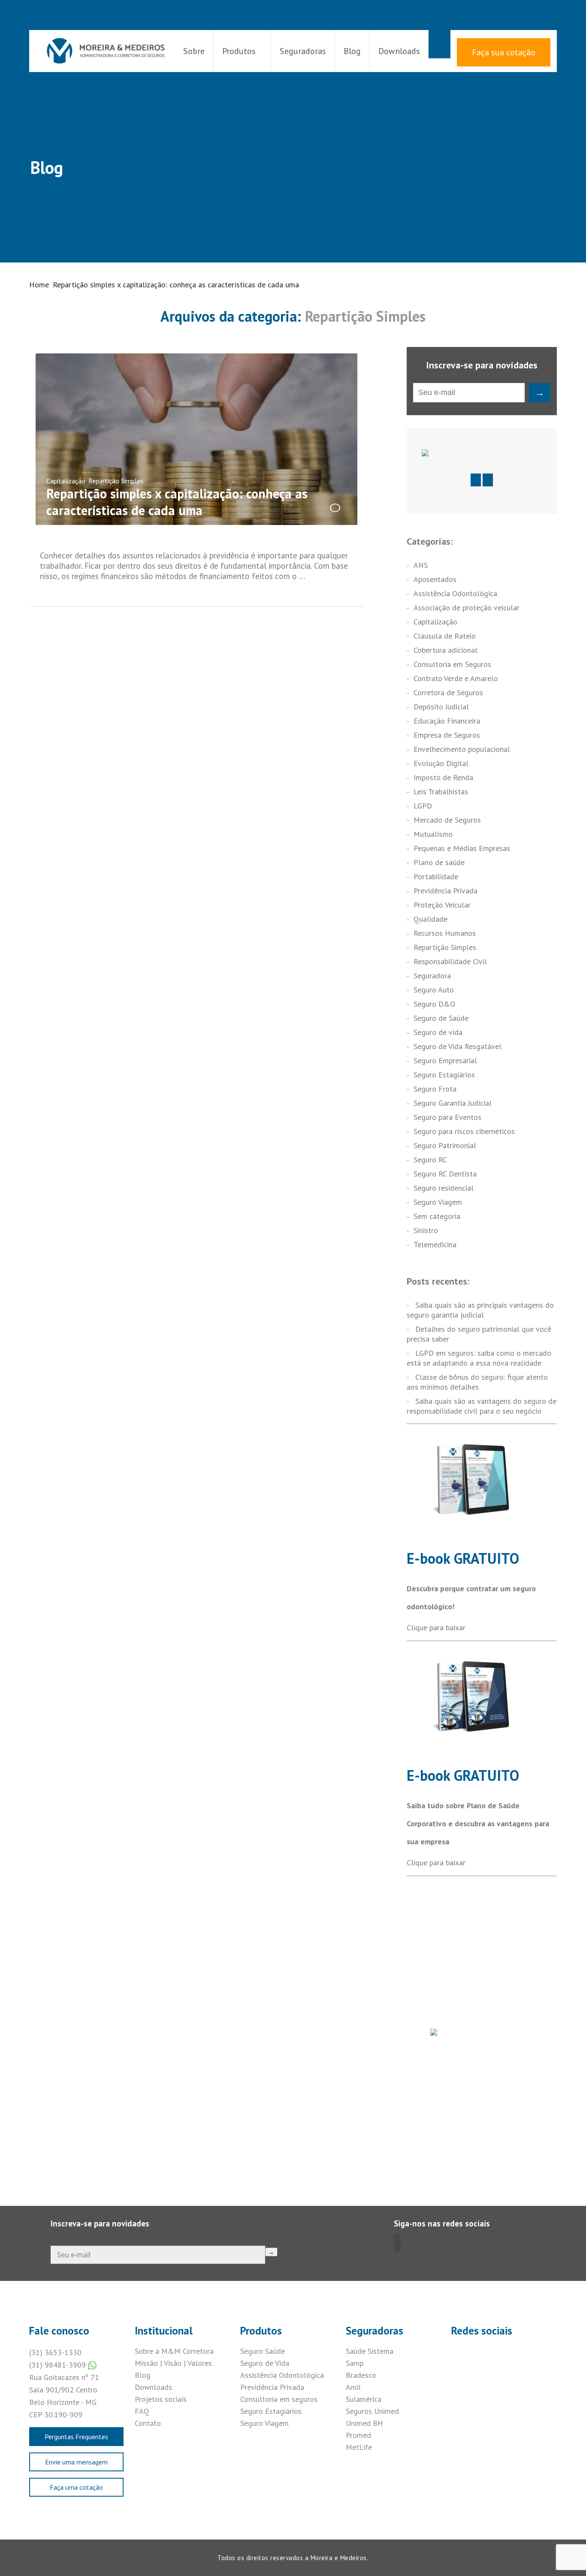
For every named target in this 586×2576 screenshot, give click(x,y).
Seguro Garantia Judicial (453, 1103)
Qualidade (430, 919)
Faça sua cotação (504, 52)
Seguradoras (303, 51)
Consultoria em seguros (279, 2399)
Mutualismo (433, 834)
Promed (358, 2435)
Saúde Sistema (370, 2351)
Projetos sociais (161, 2399)
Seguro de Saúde (441, 1018)
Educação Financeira (447, 721)
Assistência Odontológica (455, 593)
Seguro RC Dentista (445, 1174)
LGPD (423, 806)
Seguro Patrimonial (445, 1145)
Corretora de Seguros (448, 692)
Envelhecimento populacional (462, 749)
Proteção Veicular (442, 905)
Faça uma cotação (76, 2487)
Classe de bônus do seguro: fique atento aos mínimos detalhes (477, 1382)
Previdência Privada (446, 891)
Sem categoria (437, 1216)
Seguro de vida (438, 1032)
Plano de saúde (439, 862)
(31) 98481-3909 (59, 2365)
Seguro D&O (434, 1004)
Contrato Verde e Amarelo (456, 678)
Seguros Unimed (372, 2411)
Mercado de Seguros (447, 820)
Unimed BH (364, 2423)
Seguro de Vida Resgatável (458, 1046)
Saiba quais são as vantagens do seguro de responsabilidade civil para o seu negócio (482, 1406)
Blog (352, 51)
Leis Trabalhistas (441, 792)
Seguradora (432, 976)
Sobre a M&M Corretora (174, 2351)
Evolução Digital (441, 763)
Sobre (194, 51)
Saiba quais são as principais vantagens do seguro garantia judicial (480, 1310)
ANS (421, 565)
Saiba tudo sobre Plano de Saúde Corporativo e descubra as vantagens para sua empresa (478, 1823)
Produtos (239, 51)
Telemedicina (435, 1244)
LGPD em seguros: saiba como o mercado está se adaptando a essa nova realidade (479, 1358)
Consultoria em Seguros (452, 664)
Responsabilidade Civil (450, 961)
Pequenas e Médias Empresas (462, 848)
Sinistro (426, 1230)
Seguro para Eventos (447, 1117)
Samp (355, 2363)
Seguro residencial (444, 1188)
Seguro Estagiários (444, 1075)
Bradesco (361, 2375)
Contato (148, 2423)
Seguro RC (430, 1160)
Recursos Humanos (445, 933)
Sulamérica (364, 2399)
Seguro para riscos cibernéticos (464, 1131)
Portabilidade (436, 876)
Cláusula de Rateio (445, 636)
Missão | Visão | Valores (173, 2363)
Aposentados (435, 579)
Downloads (399, 51)
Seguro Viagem (438, 1202)
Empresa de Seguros (447, 735)
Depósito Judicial (441, 707)
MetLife (359, 2447)
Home (39, 285)
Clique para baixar (436, 1627)
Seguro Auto (434, 990)
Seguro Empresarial (445, 1060)
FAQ (142, 2411)
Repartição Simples (116, 481)
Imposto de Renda (443, 777)
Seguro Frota (435, 1089)
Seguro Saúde (263, 2351)
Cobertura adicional (446, 650)
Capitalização (66, 481)
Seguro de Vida (265, 2363)
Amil (353, 2387)
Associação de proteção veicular (467, 608)
